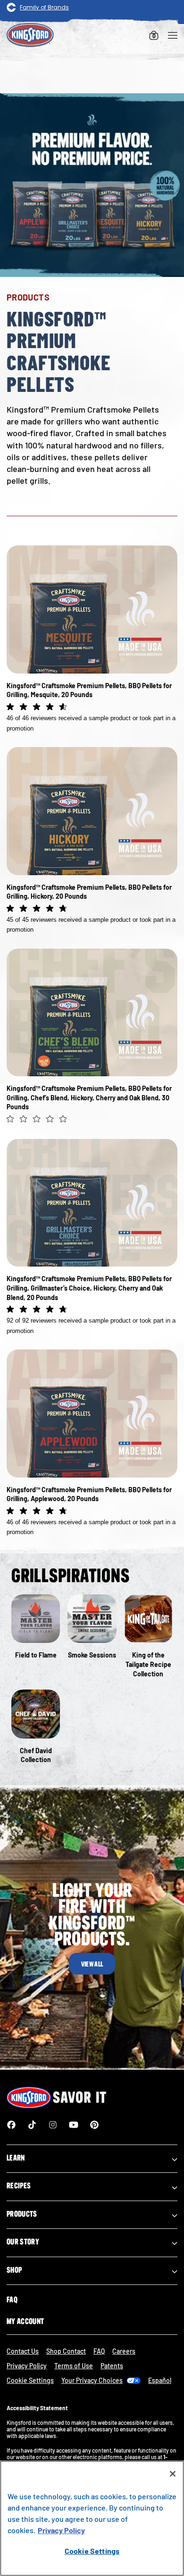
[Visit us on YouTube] (74, 2125)
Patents (112, 2366)
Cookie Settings (92, 2551)
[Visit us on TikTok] (32, 2125)
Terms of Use (74, 2366)
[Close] (173, 2474)
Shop (14, 2270)
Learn (16, 2158)
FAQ (12, 2300)
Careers (124, 2351)
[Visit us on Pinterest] (94, 2125)
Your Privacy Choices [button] (92, 2380)
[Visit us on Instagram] (53, 2125)
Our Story (23, 2242)
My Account (25, 2321)
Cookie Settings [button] (30, 2380)
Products (22, 2214)
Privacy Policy (27, 2366)
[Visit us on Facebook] (11, 2125)
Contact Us (23, 2351)
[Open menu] (173, 35)
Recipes (19, 2186)
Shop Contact (66, 2351)
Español (160, 2380)
